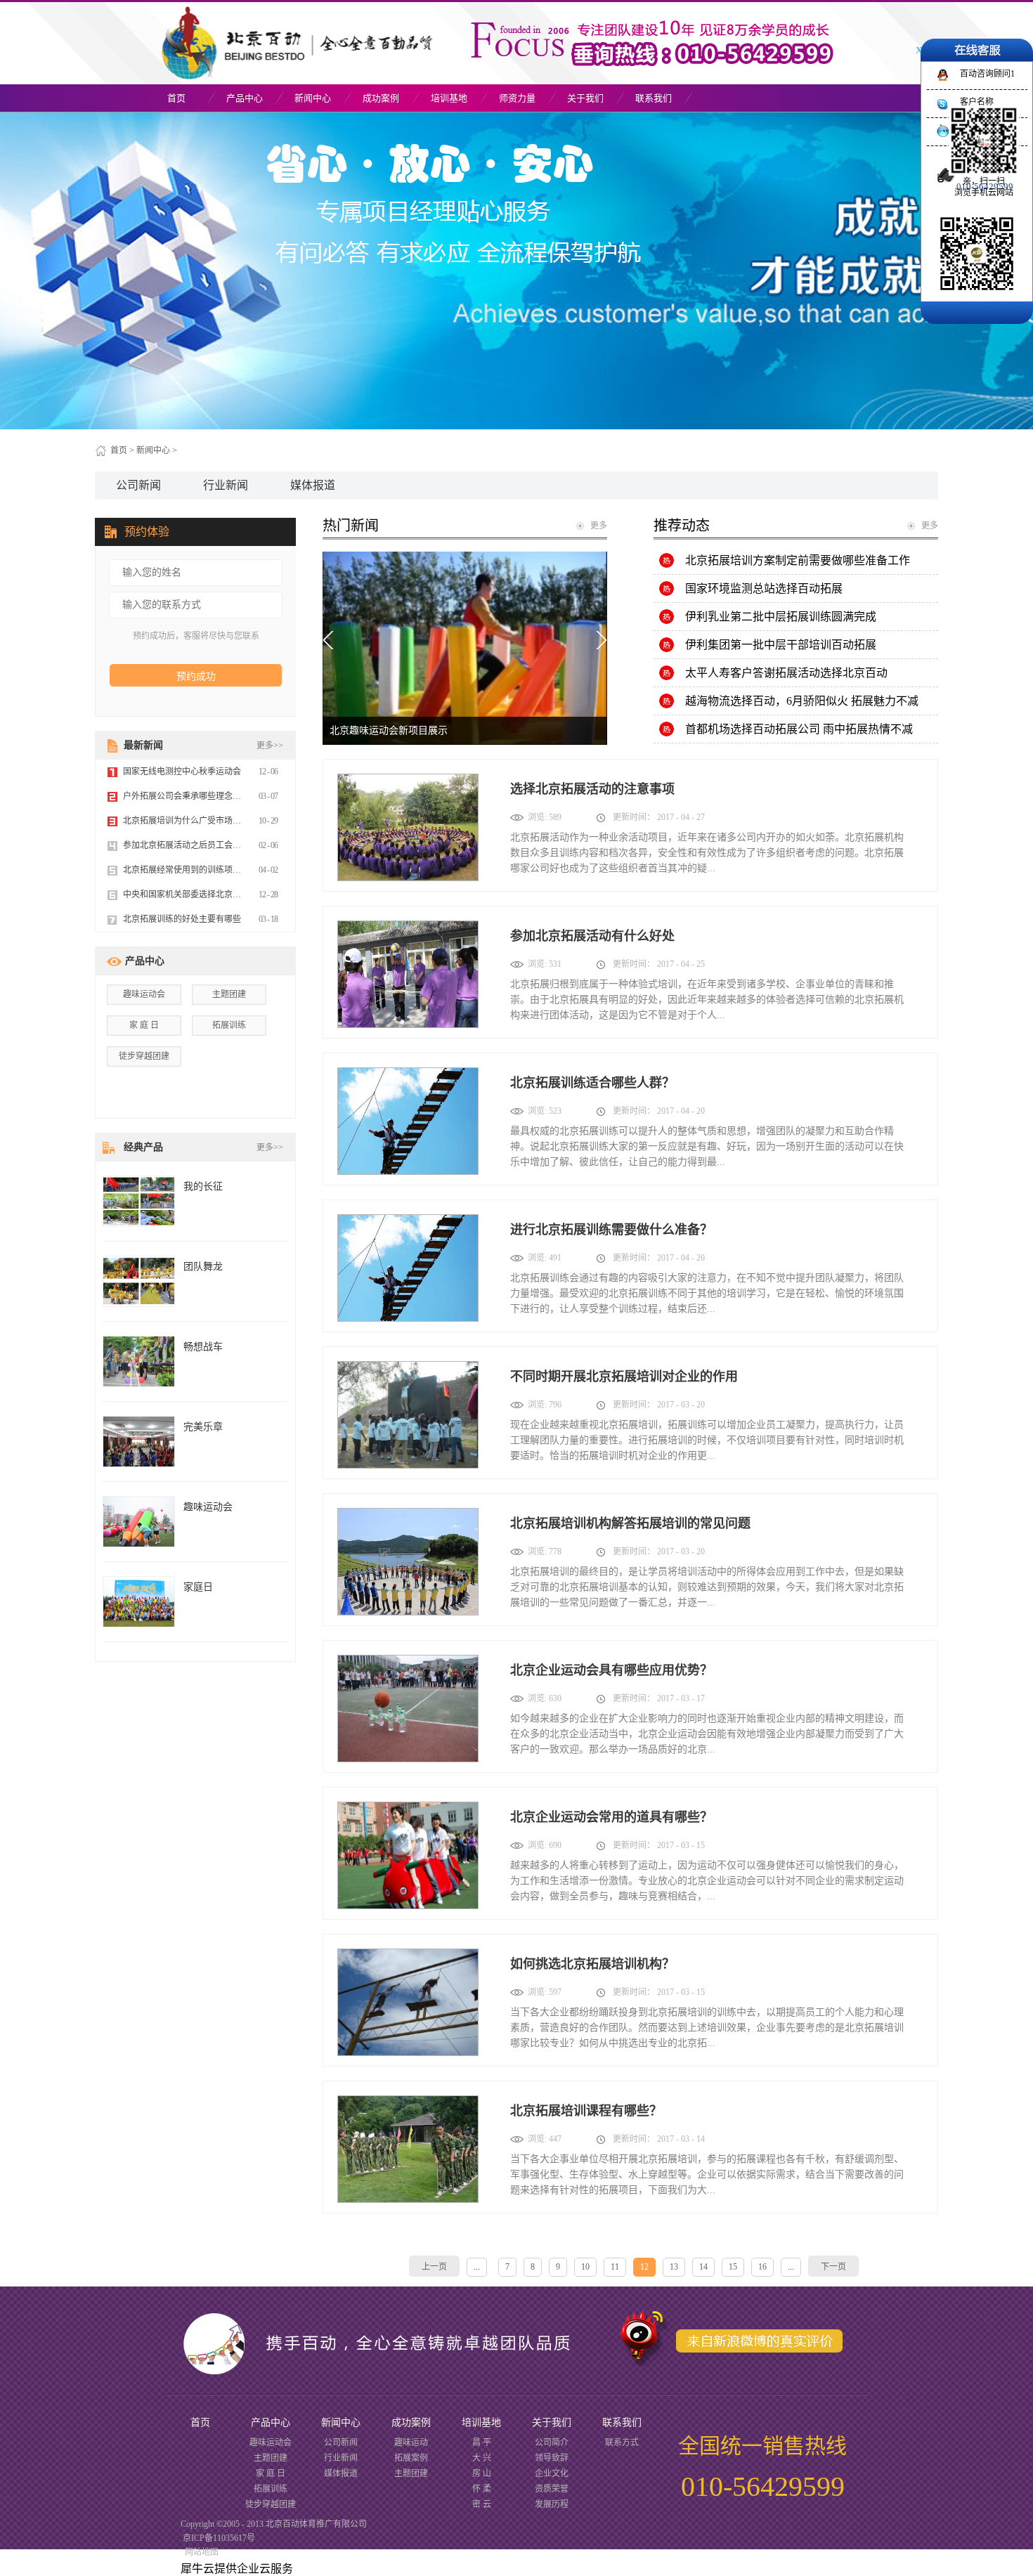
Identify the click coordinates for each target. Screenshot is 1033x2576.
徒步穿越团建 (144, 1056)
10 (585, 2267)
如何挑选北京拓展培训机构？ (592, 1964)
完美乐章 (203, 1427)
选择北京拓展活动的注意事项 (592, 789)
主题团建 (229, 994)
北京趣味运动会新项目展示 (389, 730)
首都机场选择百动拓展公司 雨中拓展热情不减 (799, 729)
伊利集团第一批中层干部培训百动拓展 (781, 645)
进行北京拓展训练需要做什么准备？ (611, 1230)
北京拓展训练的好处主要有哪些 (182, 919)
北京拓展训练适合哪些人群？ (592, 1083)
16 (762, 2267)
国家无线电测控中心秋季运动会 (182, 772)
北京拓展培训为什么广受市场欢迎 (186, 821)
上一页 (434, 2267)
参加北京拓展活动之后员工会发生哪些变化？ (207, 845)
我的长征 (203, 1186)
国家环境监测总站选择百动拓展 (764, 588)
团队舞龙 (203, 1267)
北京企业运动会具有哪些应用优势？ (611, 1670)
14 (703, 2267)
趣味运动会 (144, 994)
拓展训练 (229, 1025)
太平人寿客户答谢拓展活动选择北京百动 (786, 673)
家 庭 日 (144, 1025)
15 (733, 2267)
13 (674, 2267)
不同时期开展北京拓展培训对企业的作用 (624, 1377)
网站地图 (200, 2552)
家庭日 (198, 1587)
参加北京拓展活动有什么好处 (592, 936)
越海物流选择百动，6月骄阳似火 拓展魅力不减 (802, 701)
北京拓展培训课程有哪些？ (586, 2111)
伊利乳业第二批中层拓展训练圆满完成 (781, 617)
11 (615, 2267)
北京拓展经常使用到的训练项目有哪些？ (199, 870)
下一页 (833, 2267)
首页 (176, 98)
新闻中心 (153, 450)
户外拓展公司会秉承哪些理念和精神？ (195, 796)
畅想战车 (203, 1347)
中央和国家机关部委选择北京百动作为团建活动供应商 (224, 895)
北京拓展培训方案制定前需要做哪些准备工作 (798, 560)
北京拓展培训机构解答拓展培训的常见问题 (630, 1523)
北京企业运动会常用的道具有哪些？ (611, 1817)
